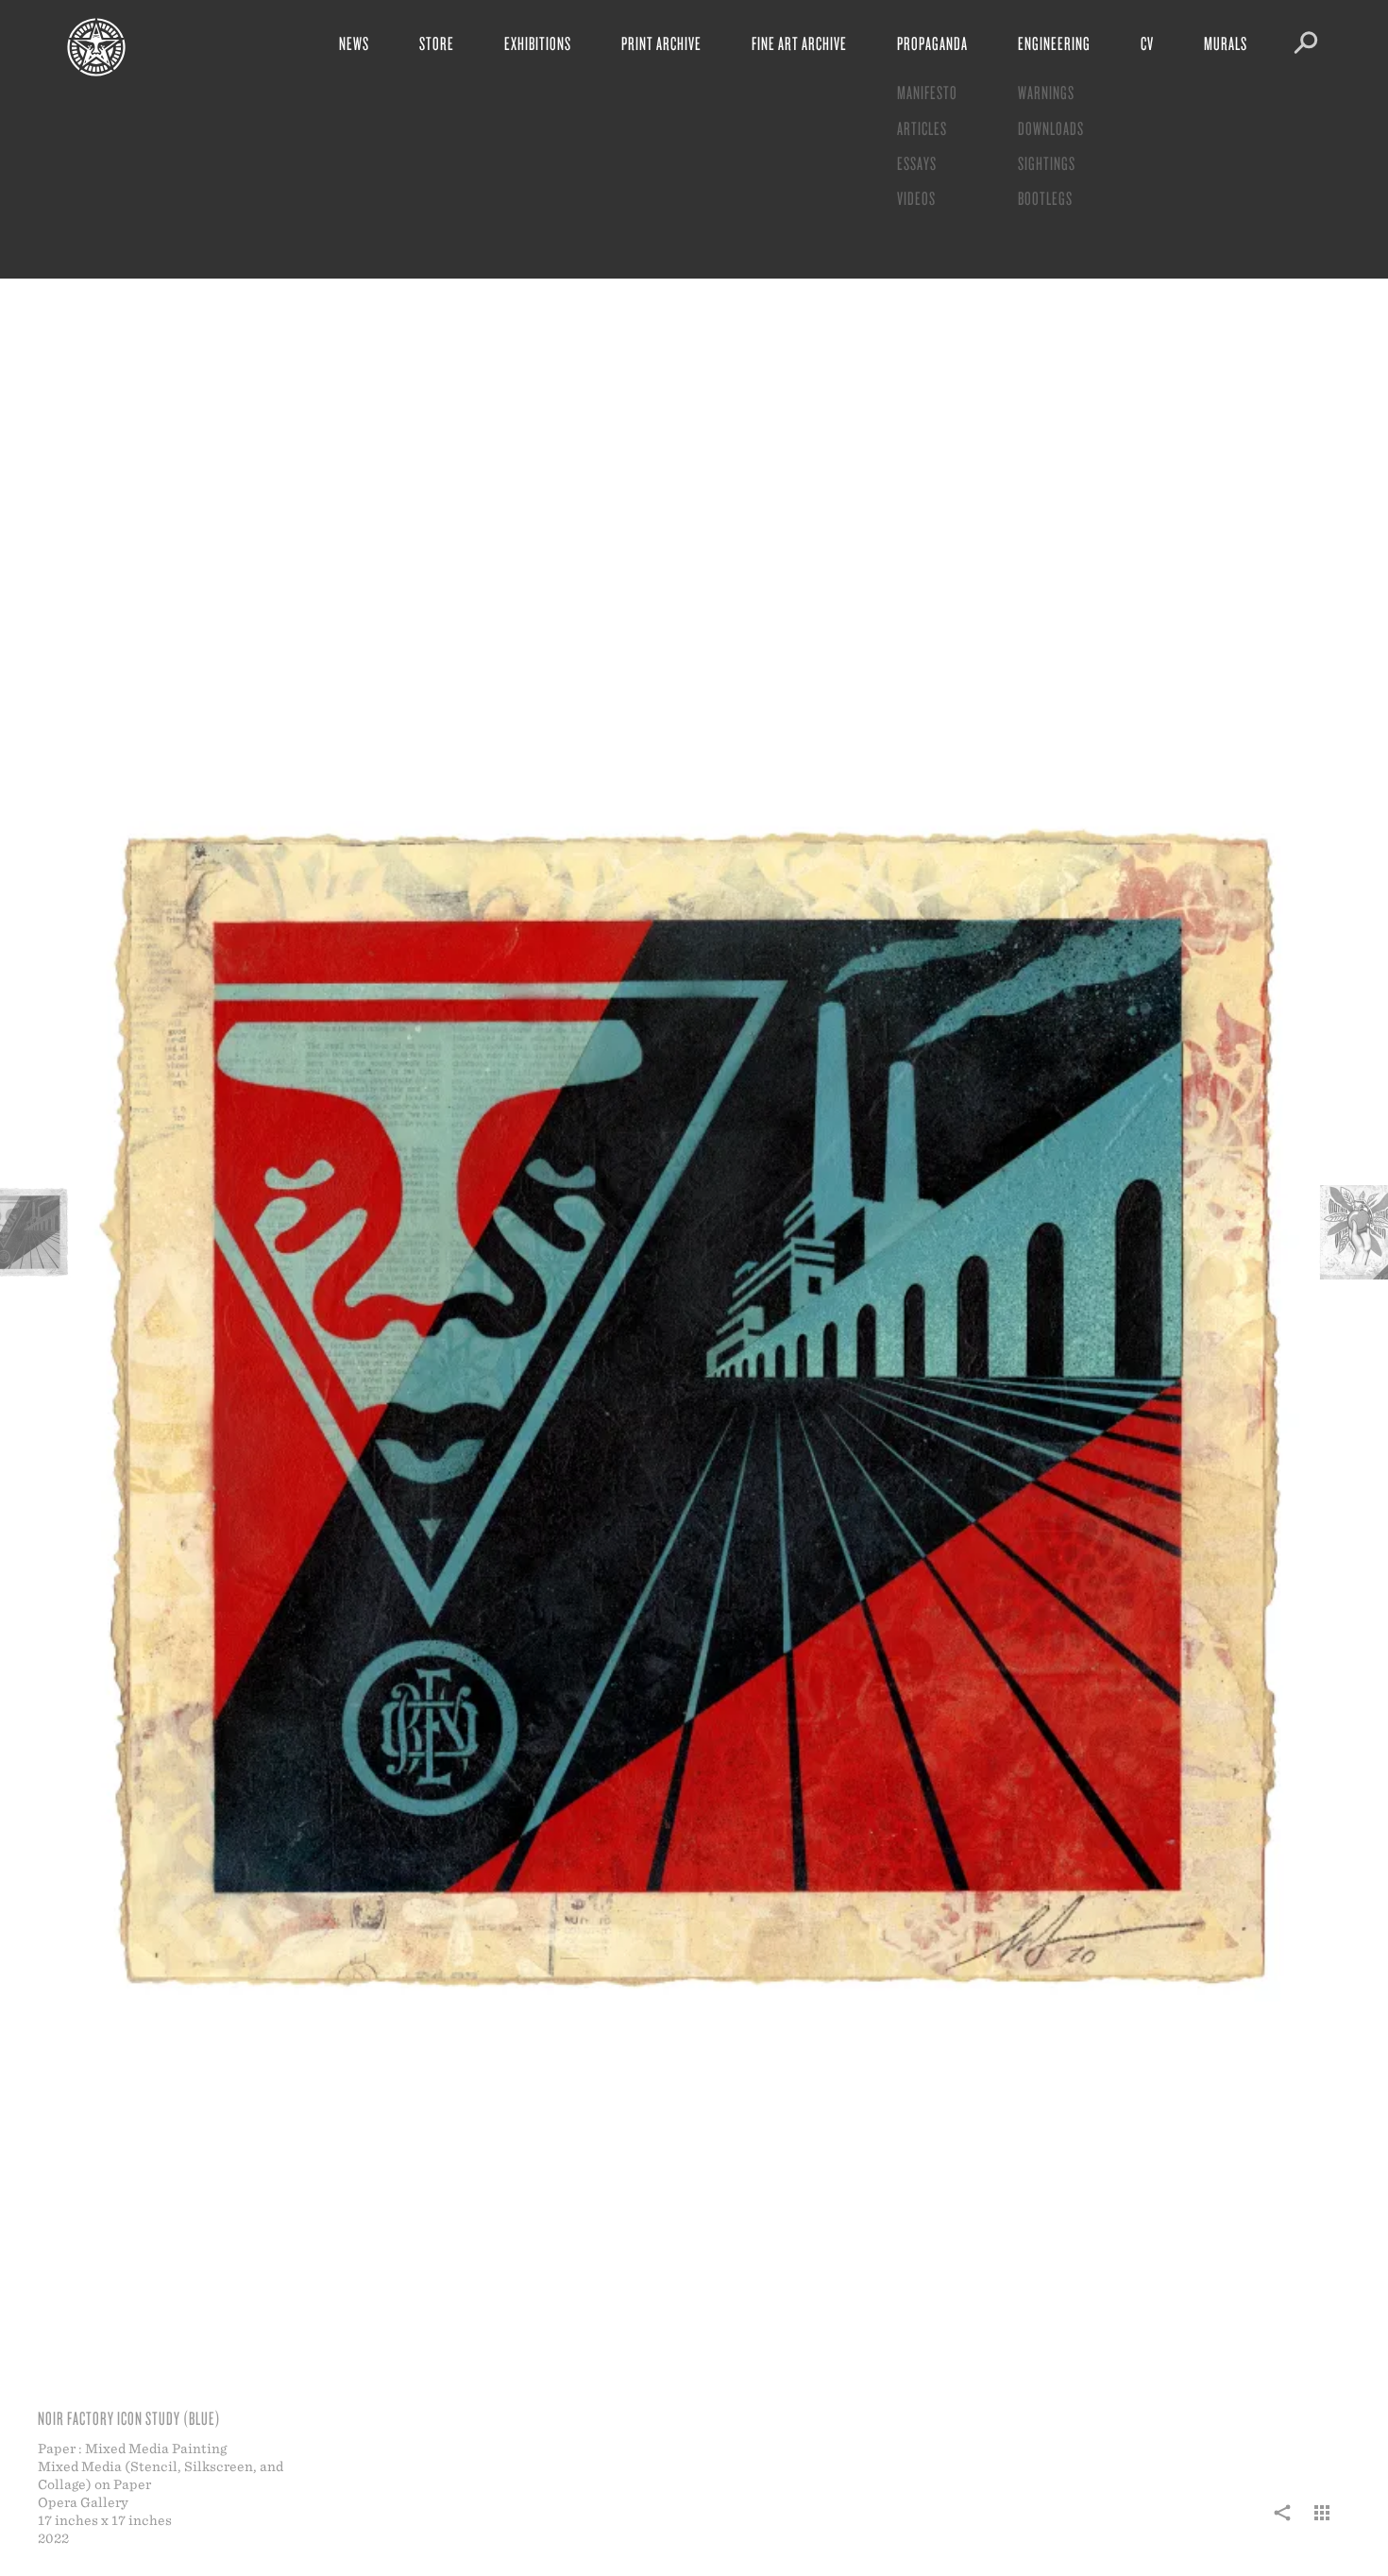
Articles (922, 128)
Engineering (1054, 43)
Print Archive (661, 43)
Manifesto (927, 92)
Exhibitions (538, 43)
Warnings (1046, 92)
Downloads (1051, 128)
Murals (1226, 43)
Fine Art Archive (799, 43)
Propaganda (932, 43)
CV (1147, 43)
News (354, 43)
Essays (917, 163)
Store (437, 43)
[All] (1322, 2523)
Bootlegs (1045, 198)
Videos (916, 198)
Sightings (1047, 163)
